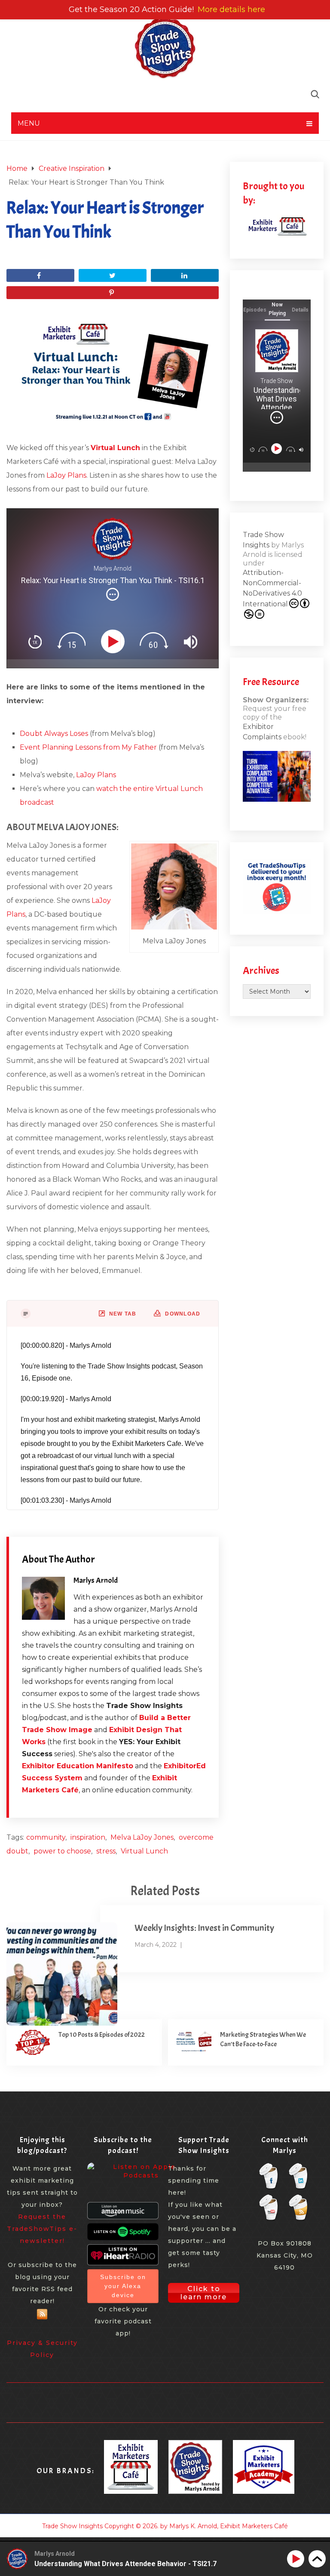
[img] (113, 594)
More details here (231, 9)
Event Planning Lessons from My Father (88, 747)
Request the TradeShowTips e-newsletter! (42, 2229)
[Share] (40, 275)
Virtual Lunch (144, 1851)
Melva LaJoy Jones (142, 1837)
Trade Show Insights (72, 2526)
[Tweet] (113, 275)
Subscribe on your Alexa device (123, 2286)
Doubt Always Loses (54, 734)
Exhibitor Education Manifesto (78, 1766)
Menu (29, 123)
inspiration (88, 1837)
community (46, 1837)
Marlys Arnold (96, 1580)
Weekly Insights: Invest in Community (204, 1928)
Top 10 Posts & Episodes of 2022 (102, 2035)
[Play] (115, 642)
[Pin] (113, 293)
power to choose (62, 1851)
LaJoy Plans (66, 475)
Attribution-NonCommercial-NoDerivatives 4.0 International (272, 588)
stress (106, 1851)
